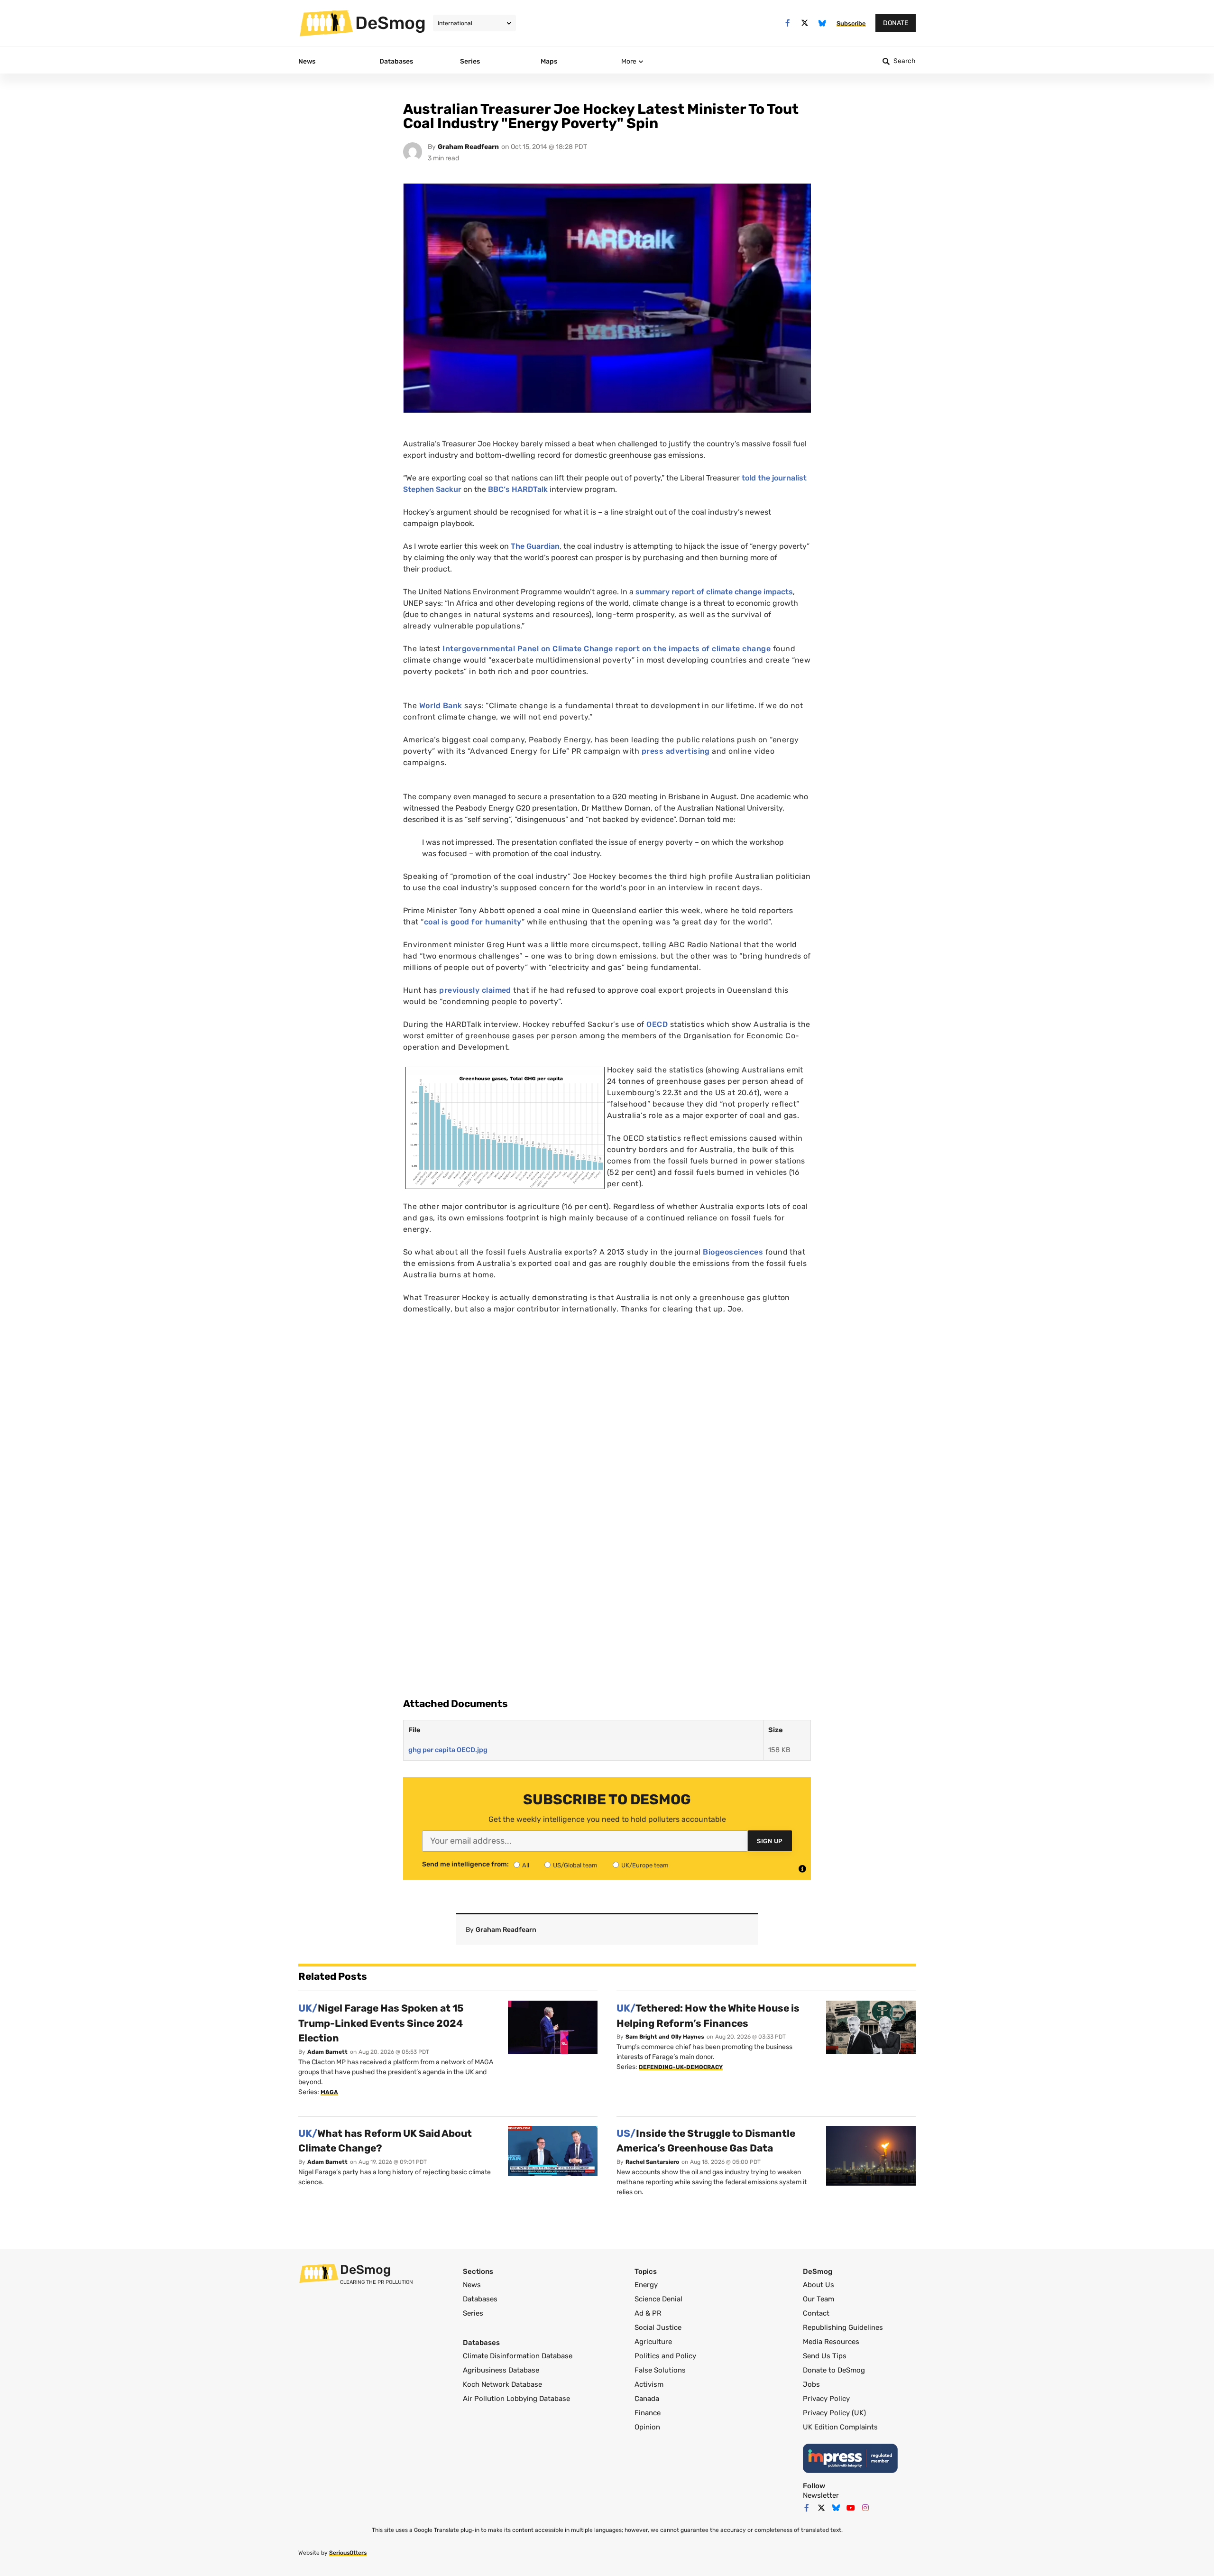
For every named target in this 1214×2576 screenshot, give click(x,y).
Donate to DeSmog (834, 2370)
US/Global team (575, 1865)
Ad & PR (648, 2313)
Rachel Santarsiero (652, 2162)
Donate (896, 23)
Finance (648, 2413)
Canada (647, 2399)
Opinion (647, 2427)
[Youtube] (851, 2508)
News (472, 2285)
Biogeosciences (733, 1252)
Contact (816, 2313)
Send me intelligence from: (465, 1865)
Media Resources (831, 2342)
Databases (480, 2299)
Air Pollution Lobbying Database (516, 2399)
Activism (649, 2384)
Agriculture (653, 2342)
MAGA (329, 2092)
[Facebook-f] (787, 23)
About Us (819, 2285)
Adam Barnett (327, 2052)
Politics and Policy (665, 2356)
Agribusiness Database (501, 2370)
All (526, 1865)
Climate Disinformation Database (518, 2356)
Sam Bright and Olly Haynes (665, 2037)
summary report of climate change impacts (714, 592)
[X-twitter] (805, 23)
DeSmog (391, 23)
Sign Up (770, 1841)
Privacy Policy (826, 2399)
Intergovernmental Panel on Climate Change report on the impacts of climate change (607, 649)
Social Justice (658, 2327)
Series (473, 2313)
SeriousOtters (348, 2553)
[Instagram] (865, 2508)
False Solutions (660, 2370)
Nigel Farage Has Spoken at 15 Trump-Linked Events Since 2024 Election (381, 2023)
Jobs (811, 2384)
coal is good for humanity (473, 922)
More (629, 61)
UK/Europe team (645, 1865)
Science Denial (658, 2299)
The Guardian (535, 546)
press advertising (676, 751)
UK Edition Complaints (840, 2427)
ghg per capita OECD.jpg (448, 1750)
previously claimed (476, 990)
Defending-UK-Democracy (681, 2067)
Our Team (819, 2299)
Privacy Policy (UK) (834, 2413)
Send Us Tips (825, 2356)
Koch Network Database (502, 2384)
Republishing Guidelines (843, 2327)
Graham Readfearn (468, 147)
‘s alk (518, 489)
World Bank (441, 706)
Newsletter (821, 2495)
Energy (646, 2285)
